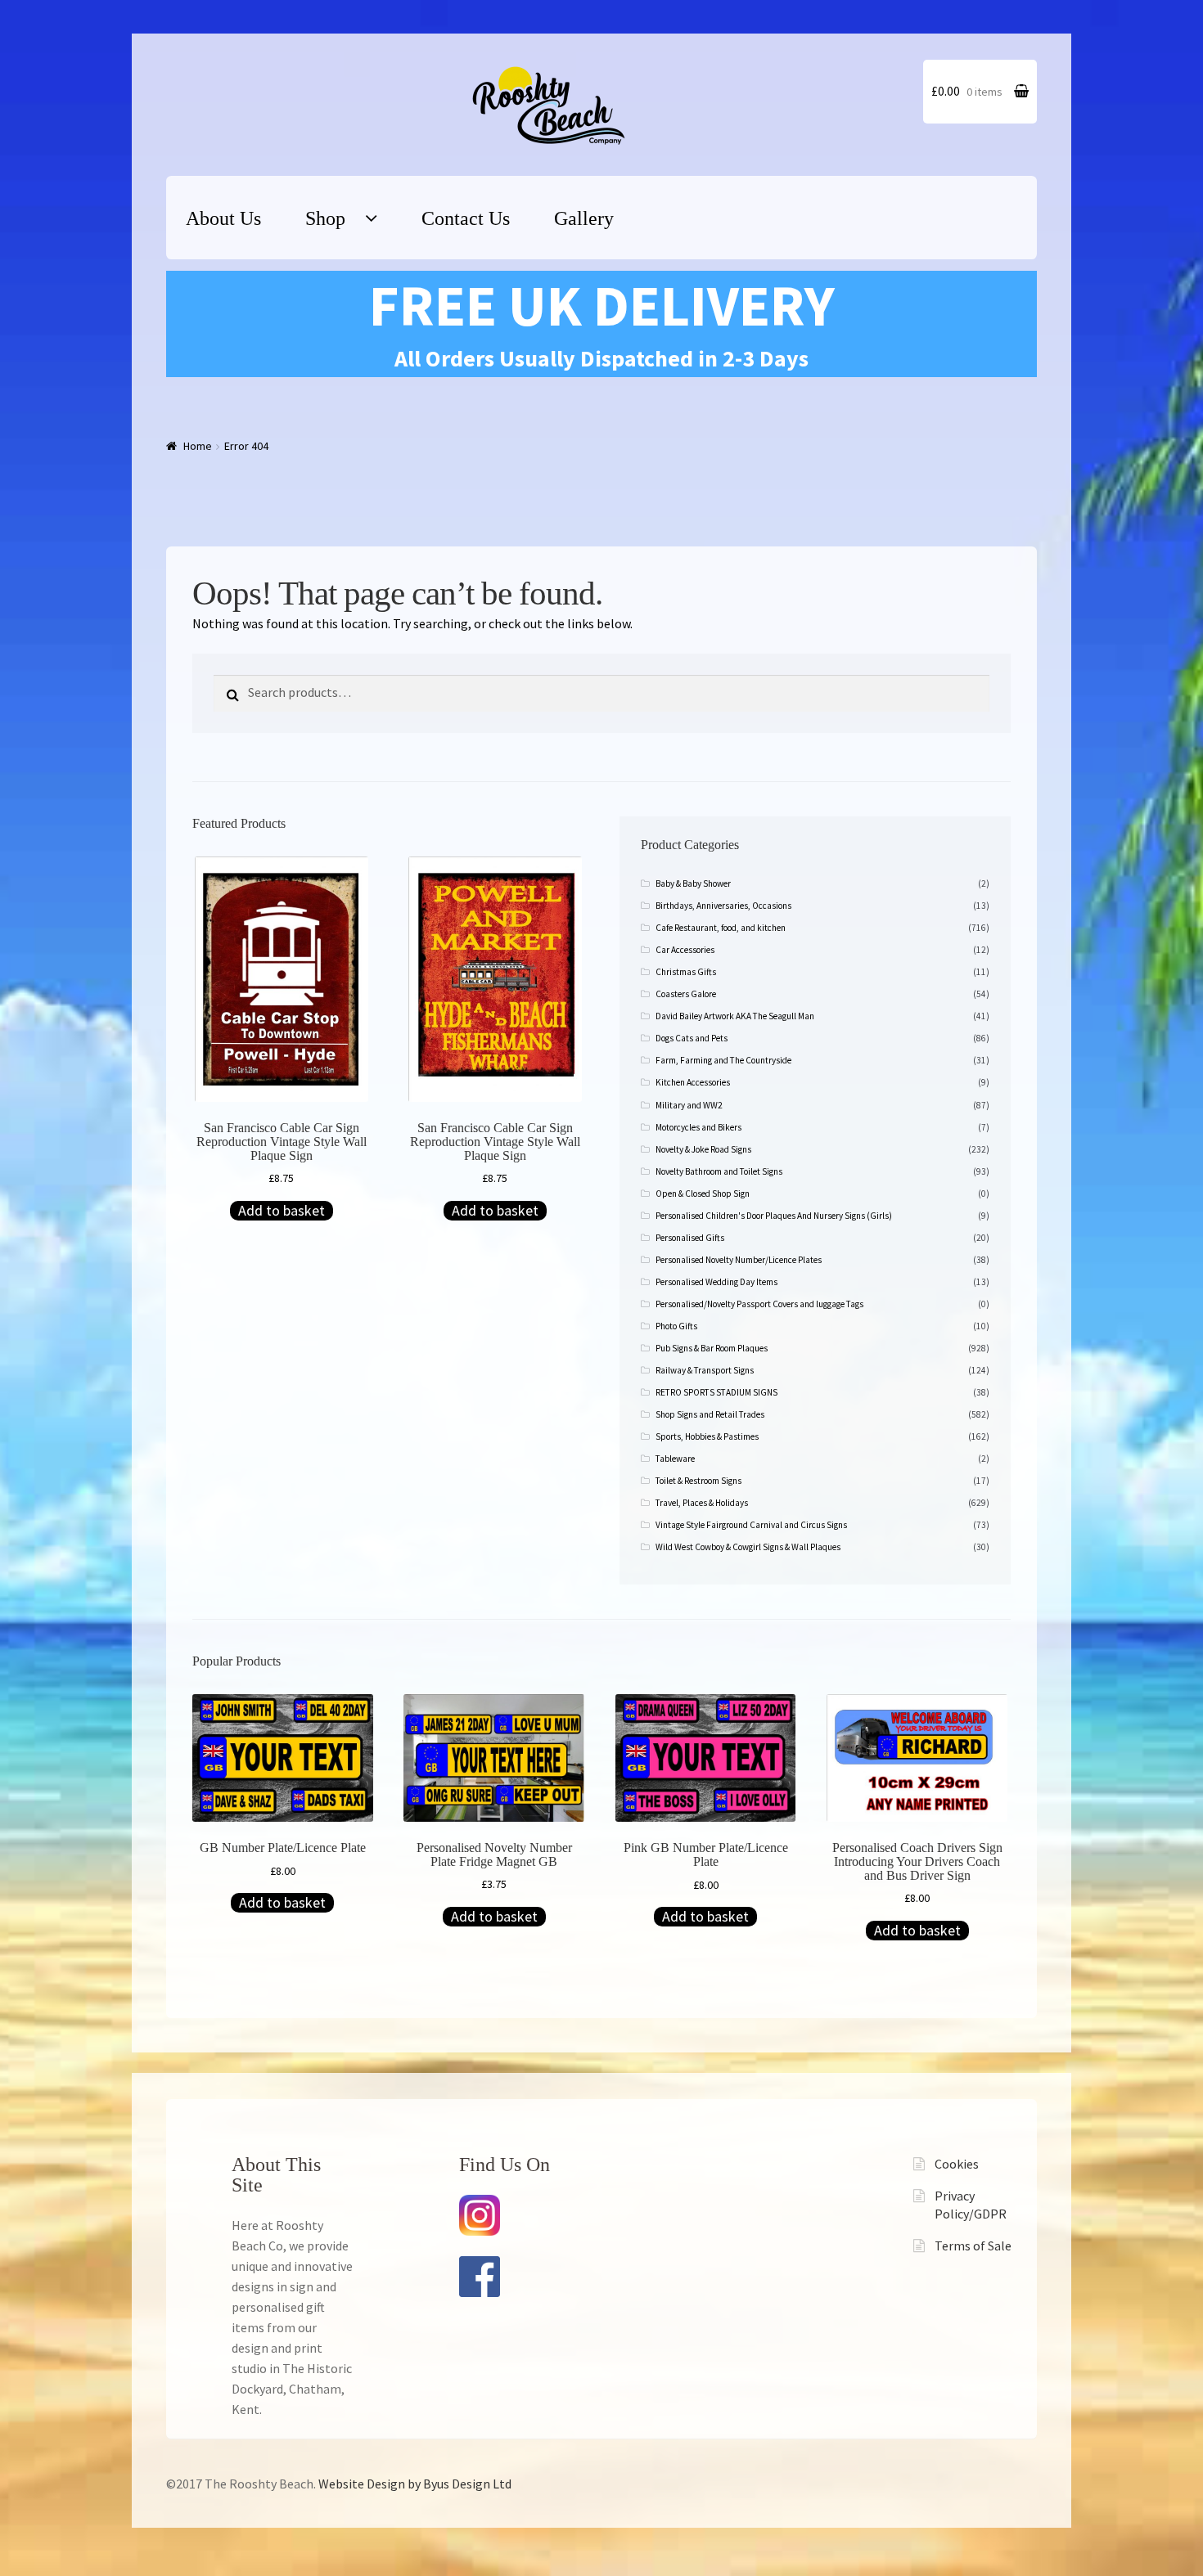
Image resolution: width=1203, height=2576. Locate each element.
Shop (325, 218)
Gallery (584, 218)
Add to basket (282, 1210)
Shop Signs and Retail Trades (710, 1414)
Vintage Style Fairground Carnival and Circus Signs (751, 1525)
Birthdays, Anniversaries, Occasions (723, 906)
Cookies (957, 2164)
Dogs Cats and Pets (692, 1038)
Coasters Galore (686, 994)
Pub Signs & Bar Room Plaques (712, 1348)
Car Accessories (685, 950)
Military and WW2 (689, 1105)
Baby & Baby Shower (693, 883)
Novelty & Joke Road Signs (703, 1149)
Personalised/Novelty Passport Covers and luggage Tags (759, 1304)
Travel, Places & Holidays (702, 1503)
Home (198, 446)
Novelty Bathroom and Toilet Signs (719, 1171)
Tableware (675, 1459)
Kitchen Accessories (693, 1082)
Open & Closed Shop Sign (703, 1194)
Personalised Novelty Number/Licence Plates (739, 1260)
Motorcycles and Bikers (698, 1127)
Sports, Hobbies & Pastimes (707, 1436)
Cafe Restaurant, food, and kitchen (721, 928)
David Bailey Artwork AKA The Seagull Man (735, 1016)
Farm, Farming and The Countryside (723, 1060)
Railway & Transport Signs (705, 1370)
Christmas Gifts (686, 972)
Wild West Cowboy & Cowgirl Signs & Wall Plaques (748, 1547)
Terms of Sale (973, 2246)
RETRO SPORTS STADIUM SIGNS (716, 1392)
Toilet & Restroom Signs (698, 1481)
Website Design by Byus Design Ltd (415, 2484)
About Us (223, 218)
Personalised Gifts (690, 1238)
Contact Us (466, 218)
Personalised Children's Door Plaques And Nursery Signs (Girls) (774, 1216)
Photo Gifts (676, 1326)
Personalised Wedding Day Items (716, 1282)
